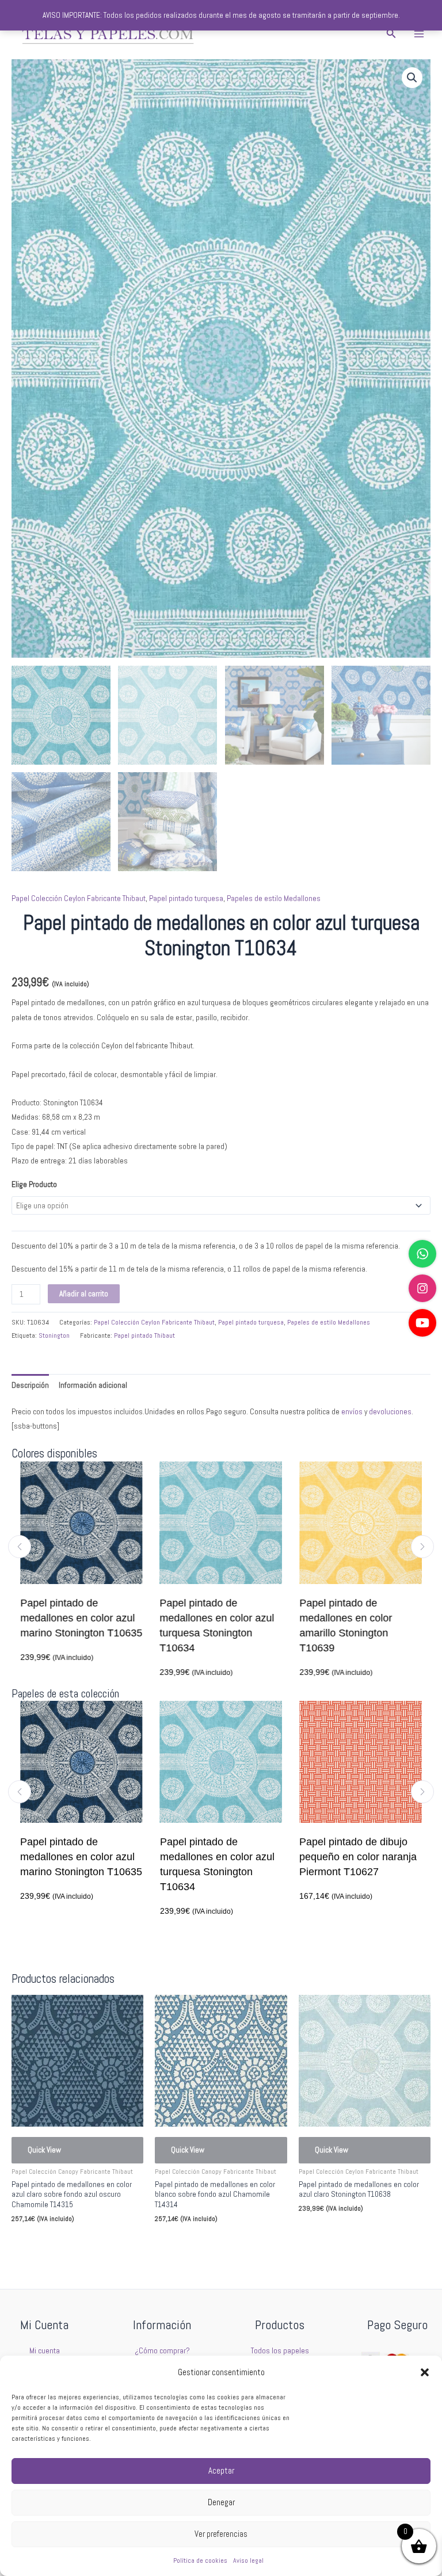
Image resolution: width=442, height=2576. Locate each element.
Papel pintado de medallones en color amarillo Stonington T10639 (236, 1625)
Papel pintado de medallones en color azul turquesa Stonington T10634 (107, 1625)
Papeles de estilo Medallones (274, 898)
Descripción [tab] (30, 1385)
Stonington (54, 1335)
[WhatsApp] (422, 1254)
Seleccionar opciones (62, 2244)
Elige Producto (34, 1184)
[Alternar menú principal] (419, 34)
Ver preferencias (221, 2534)
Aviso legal (248, 2560)
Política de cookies (200, 2560)
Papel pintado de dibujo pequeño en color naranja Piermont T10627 (299, 1857)
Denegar (221, 2502)
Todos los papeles (280, 2351)
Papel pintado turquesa (186, 898)
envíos (352, 1412)
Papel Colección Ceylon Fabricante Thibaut (79, 898)
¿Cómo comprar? (162, 2351)
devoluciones (390, 1412)
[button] (425, 2372)
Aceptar (221, 2470)
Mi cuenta (45, 2351)
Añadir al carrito (84, 1294)
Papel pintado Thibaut (144, 1335)
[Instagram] (422, 1288)
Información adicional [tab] (93, 1385)
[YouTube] (422, 1323)
